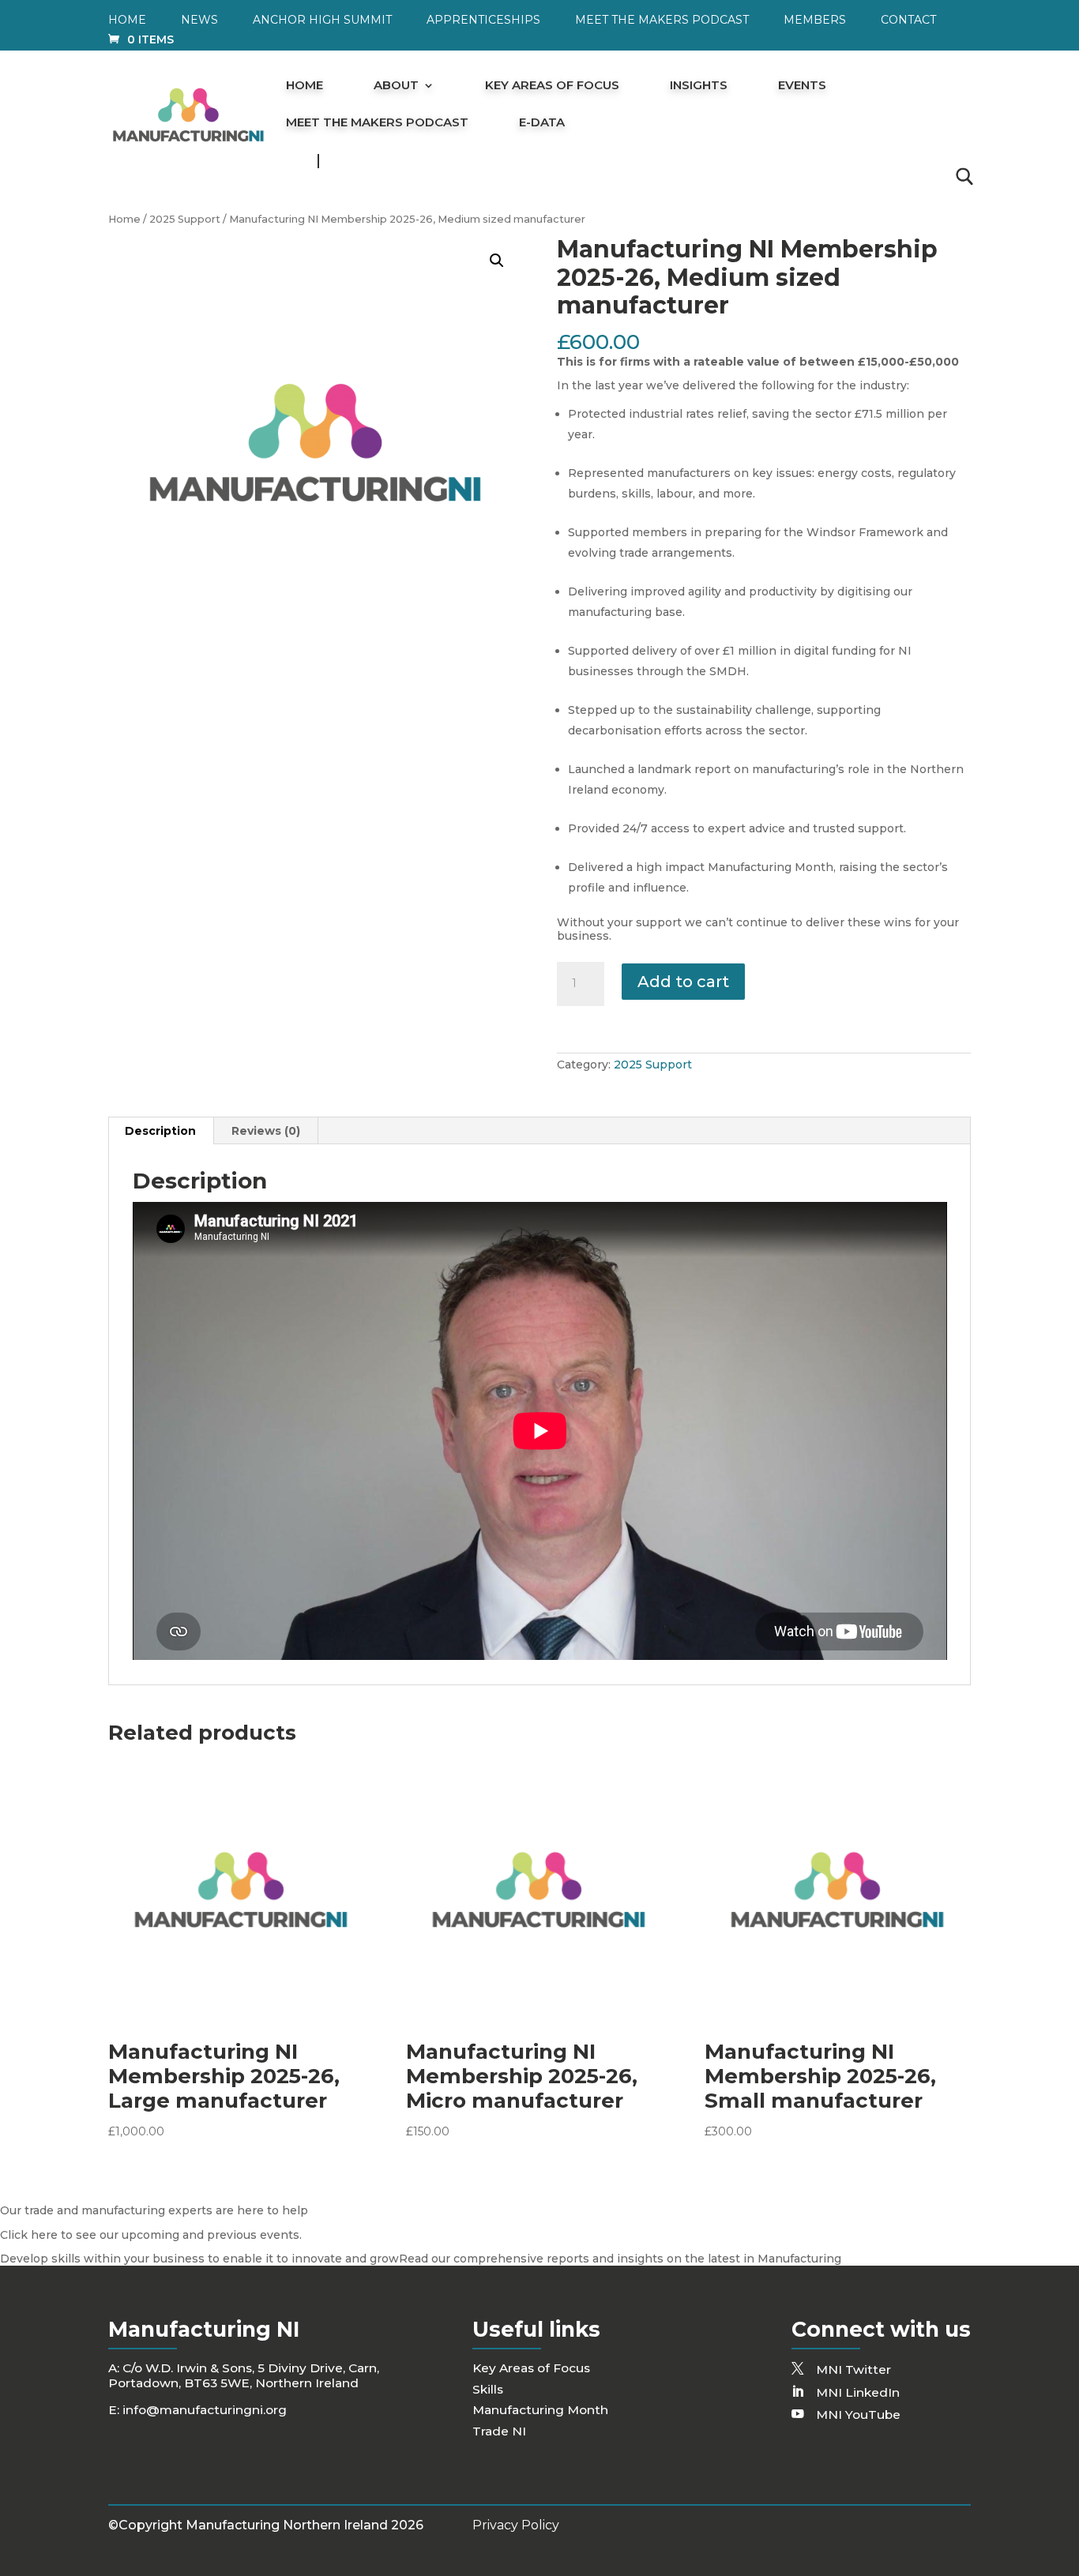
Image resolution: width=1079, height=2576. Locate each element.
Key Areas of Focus (552, 86)
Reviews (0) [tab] (266, 1131)
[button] (497, 261)
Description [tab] (160, 1131)
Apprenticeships (483, 21)
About (396, 86)
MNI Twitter (853, 2369)
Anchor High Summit (322, 21)
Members (815, 21)
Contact (908, 21)
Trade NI (499, 2431)
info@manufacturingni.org (205, 2410)
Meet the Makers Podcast (662, 21)
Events (802, 86)
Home (127, 21)
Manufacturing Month (540, 2410)
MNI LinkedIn (858, 2392)
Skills (488, 2389)
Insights (699, 86)
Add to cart (683, 982)
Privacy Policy (516, 2525)
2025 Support (185, 219)
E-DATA (542, 123)
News (199, 21)
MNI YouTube (858, 2415)
